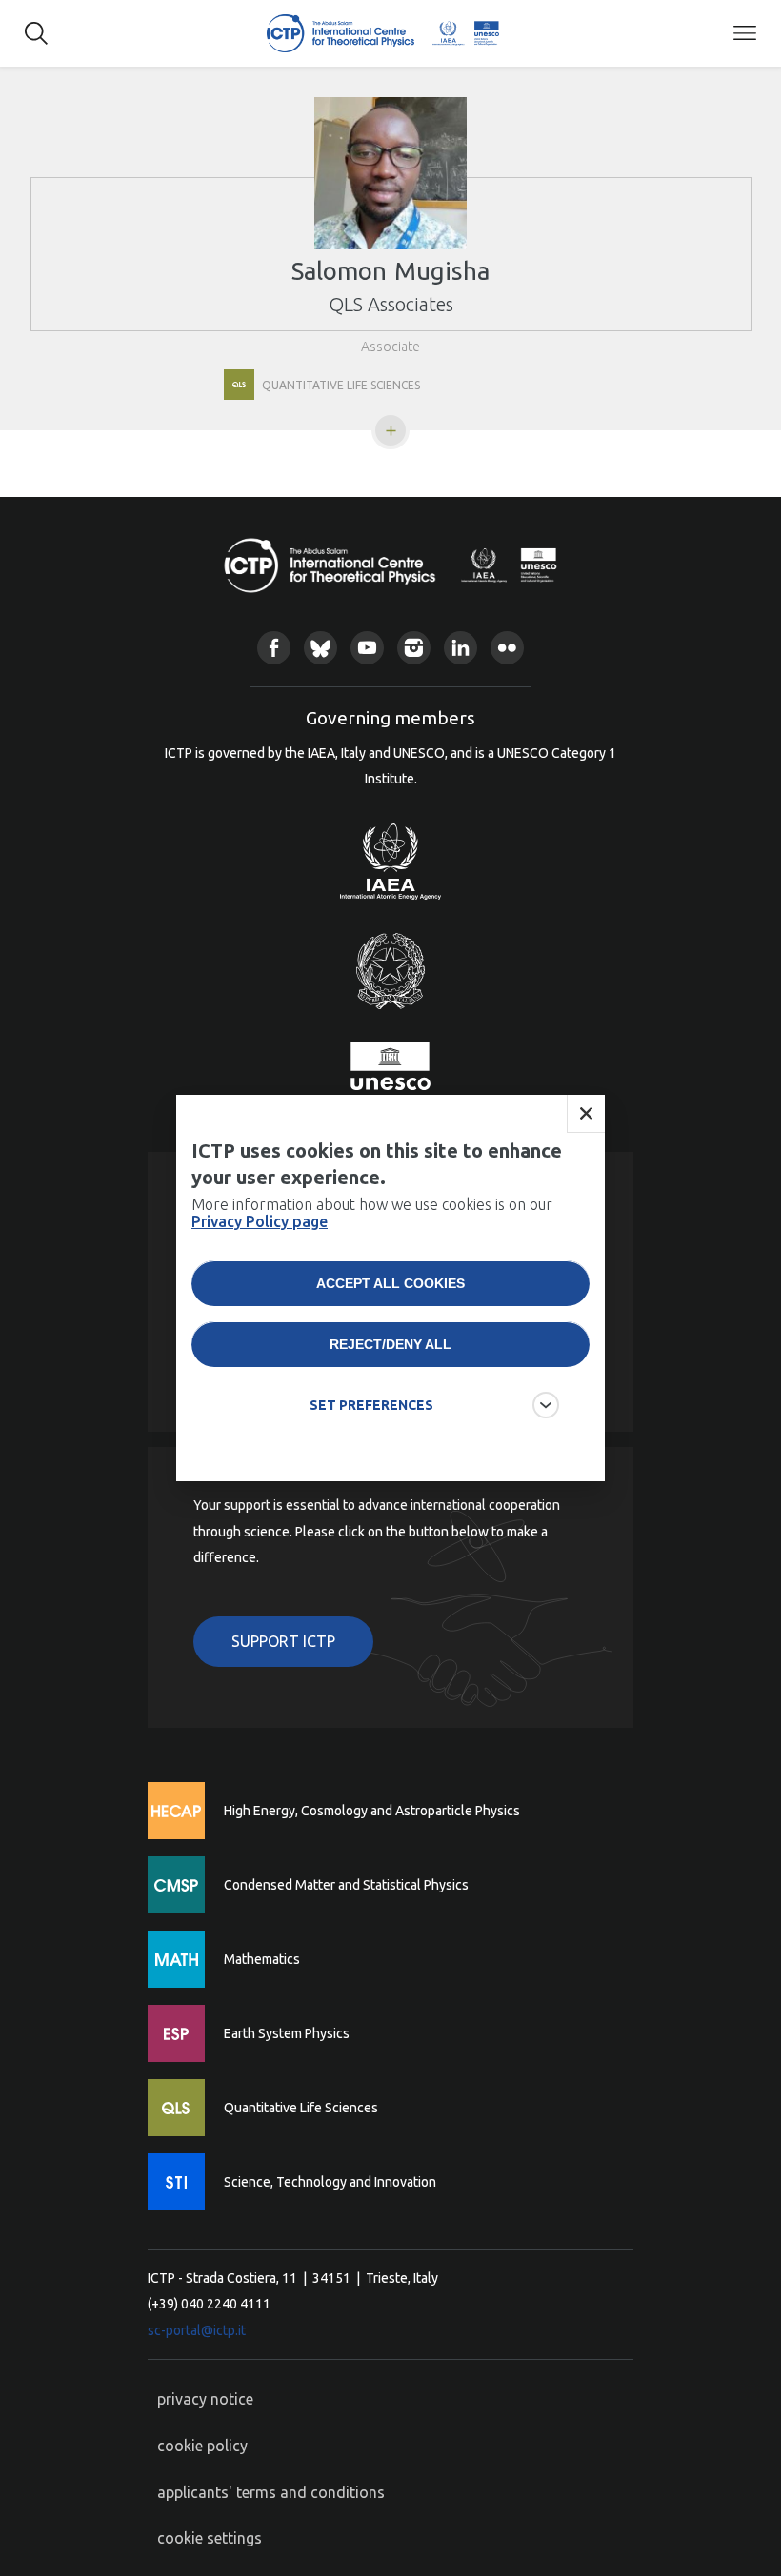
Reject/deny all (390, 1344)
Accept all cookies (390, 1283)
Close (586, 1114)
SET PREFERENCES (371, 1405)
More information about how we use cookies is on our (372, 1213)
